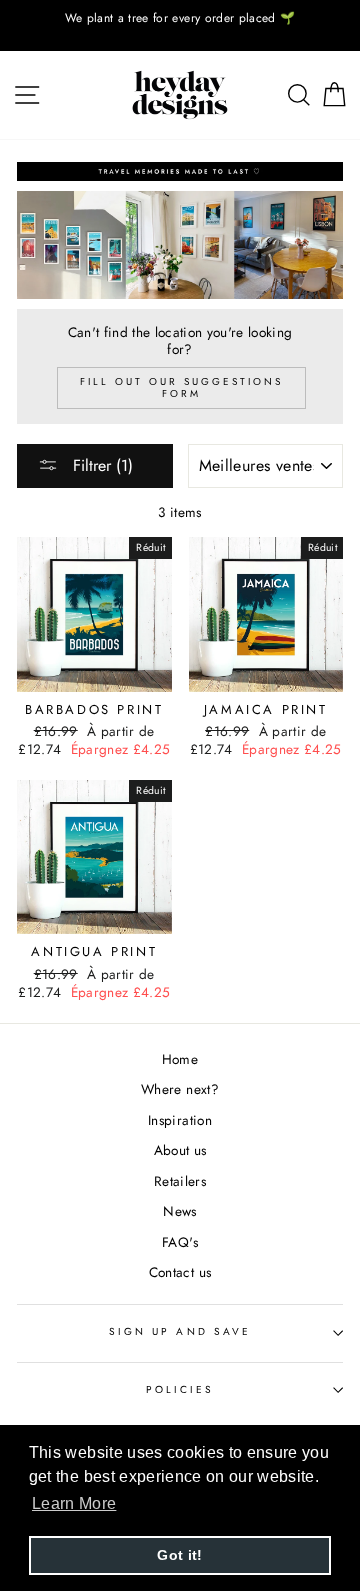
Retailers (180, 1181)
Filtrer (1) (100, 465)
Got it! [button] (179, 1555)
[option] (180, 18)
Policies (180, 1389)
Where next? (180, 1089)
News (179, 1211)
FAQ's (180, 1242)
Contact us (180, 1272)
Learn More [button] (74, 1503)
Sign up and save (180, 1331)
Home (180, 1059)
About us (180, 1150)
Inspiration (180, 1120)
